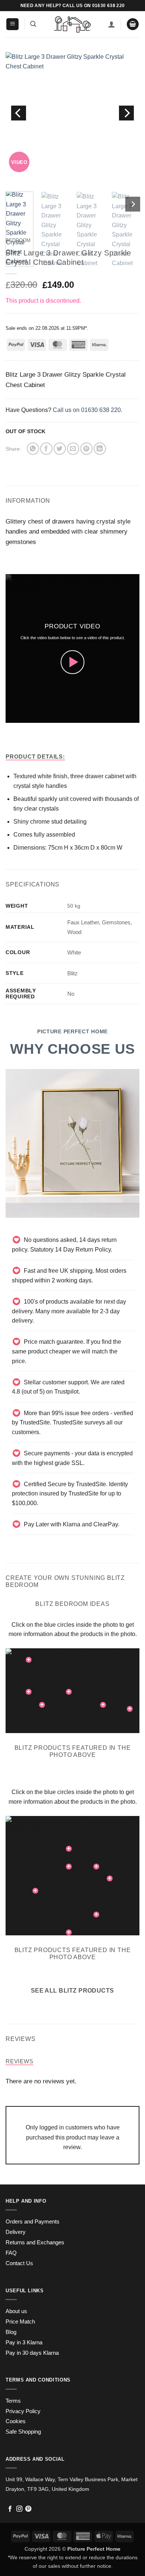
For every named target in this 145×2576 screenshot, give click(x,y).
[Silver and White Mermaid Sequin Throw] (69, 1932)
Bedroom (18, 240)
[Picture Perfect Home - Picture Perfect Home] (72, 24)
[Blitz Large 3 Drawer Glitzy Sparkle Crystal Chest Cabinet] (69, 1692)
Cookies (16, 2421)
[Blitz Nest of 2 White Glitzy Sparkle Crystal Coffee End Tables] (110, 1878)
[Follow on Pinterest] (28, 2509)
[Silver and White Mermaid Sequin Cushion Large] (130, 1709)
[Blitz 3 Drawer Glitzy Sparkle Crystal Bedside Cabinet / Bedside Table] (103, 1705)
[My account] (112, 24)
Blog (11, 2332)
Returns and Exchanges (35, 2242)
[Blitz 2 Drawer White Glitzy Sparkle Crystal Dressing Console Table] (29, 1692)
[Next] (126, 113)
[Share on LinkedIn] (100, 449)
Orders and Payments (33, 2222)
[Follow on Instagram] (19, 2509)
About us (16, 2311)
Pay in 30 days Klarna (32, 2353)
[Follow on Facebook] (10, 2509)
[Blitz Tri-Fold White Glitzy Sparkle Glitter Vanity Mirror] (29, 1660)
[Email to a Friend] (73, 449)
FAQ (11, 2253)
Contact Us (19, 2263)
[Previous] (19, 113)
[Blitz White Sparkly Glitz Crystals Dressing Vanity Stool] (42, 1705)
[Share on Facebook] (46, 449)
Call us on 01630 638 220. (88, 410)
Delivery (16, 2232)
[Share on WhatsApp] (33, 449)
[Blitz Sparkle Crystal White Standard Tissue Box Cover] (96, 1867)
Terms (13, 2401)
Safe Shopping (23, 2432)
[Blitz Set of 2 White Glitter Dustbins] (96, 1915)
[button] (12, 24)
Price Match (20, 2322)
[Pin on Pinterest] (86, 449)
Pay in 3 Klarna (24, 2342)
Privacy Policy (23, 2411)
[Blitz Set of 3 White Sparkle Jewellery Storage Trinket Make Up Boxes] (69, 1849)
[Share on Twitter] (60, 449)
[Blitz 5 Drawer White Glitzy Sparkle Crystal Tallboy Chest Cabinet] (69, 1867)
